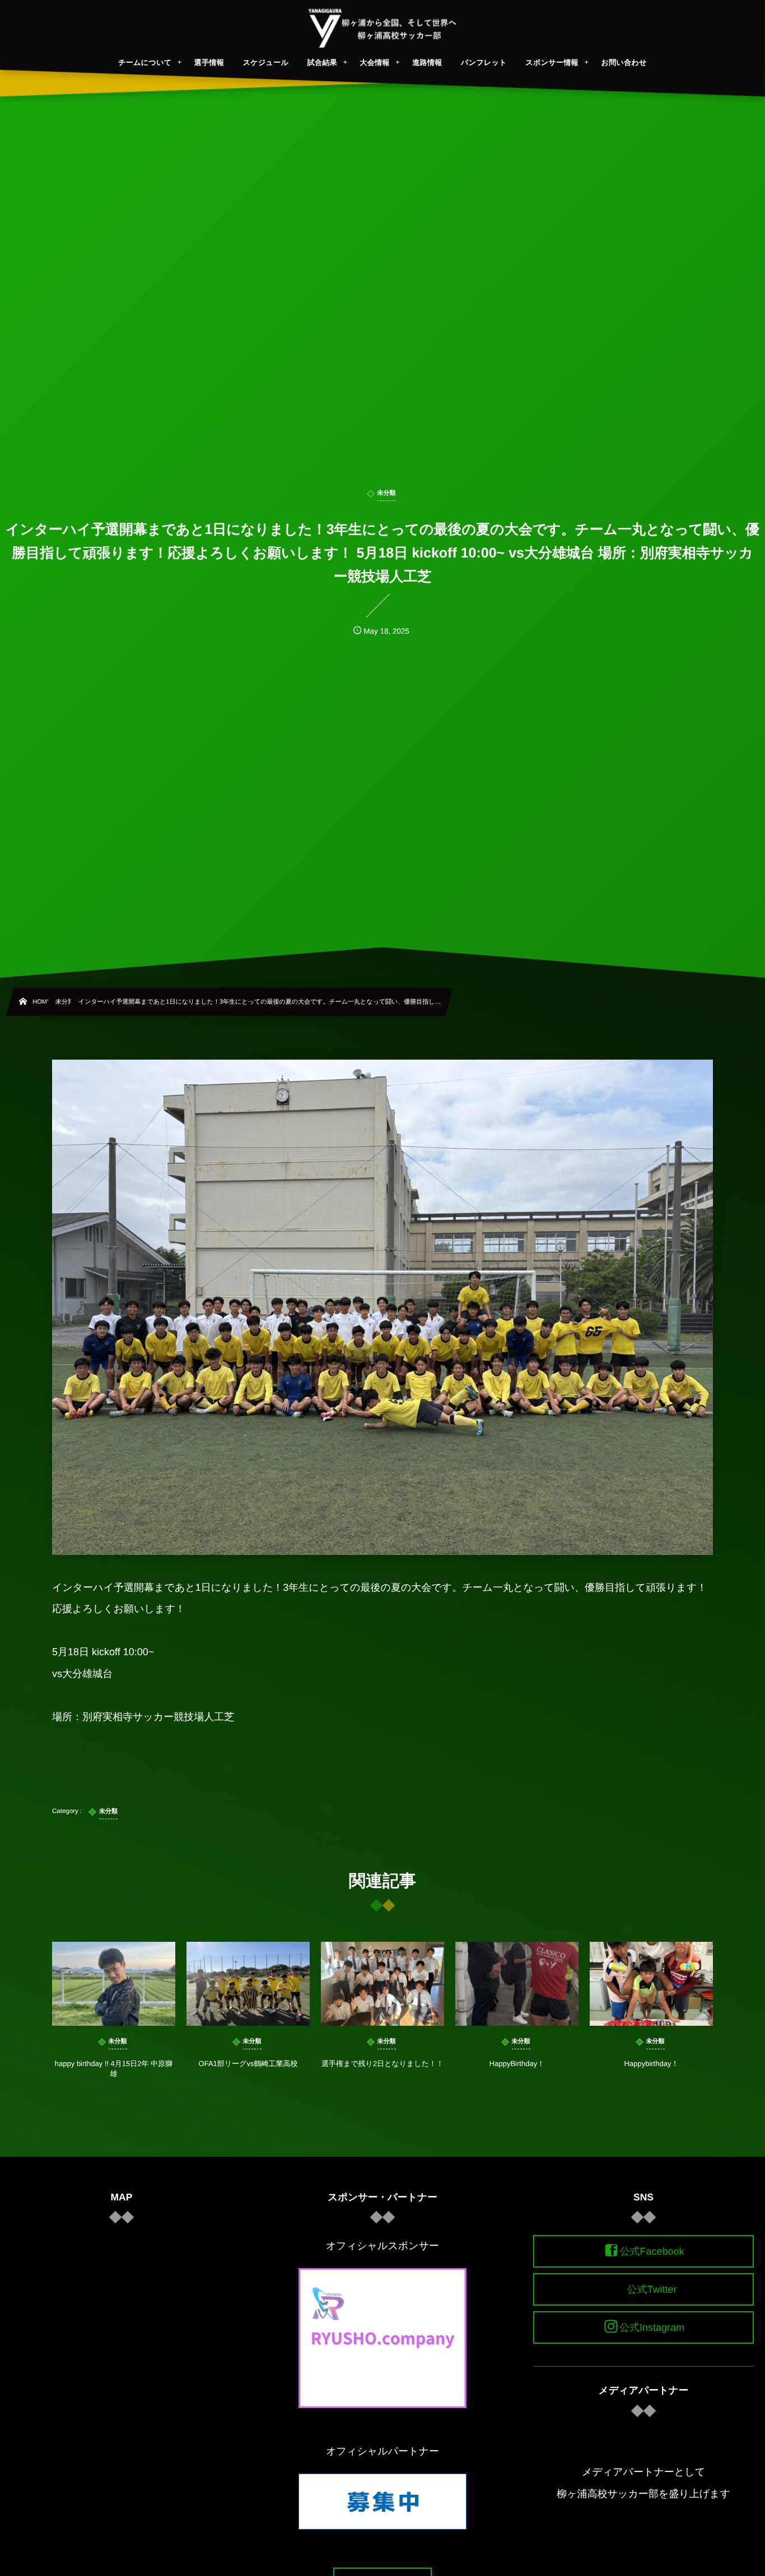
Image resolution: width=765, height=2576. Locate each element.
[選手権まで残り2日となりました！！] (382, 1984)
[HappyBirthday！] (517, 1984)
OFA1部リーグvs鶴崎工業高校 (248, 2064)
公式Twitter (652, 2289)
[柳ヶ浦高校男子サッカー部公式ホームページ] (383, 28)
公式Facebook (652, 2251)
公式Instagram (652, 2327)
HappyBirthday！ (517, 2064)
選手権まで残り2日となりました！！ (382, 2064)
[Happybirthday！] (651, 1984)
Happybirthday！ (652, 2064)
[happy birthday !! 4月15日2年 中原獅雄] (114, 1984)
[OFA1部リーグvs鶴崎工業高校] (248, 1984)
